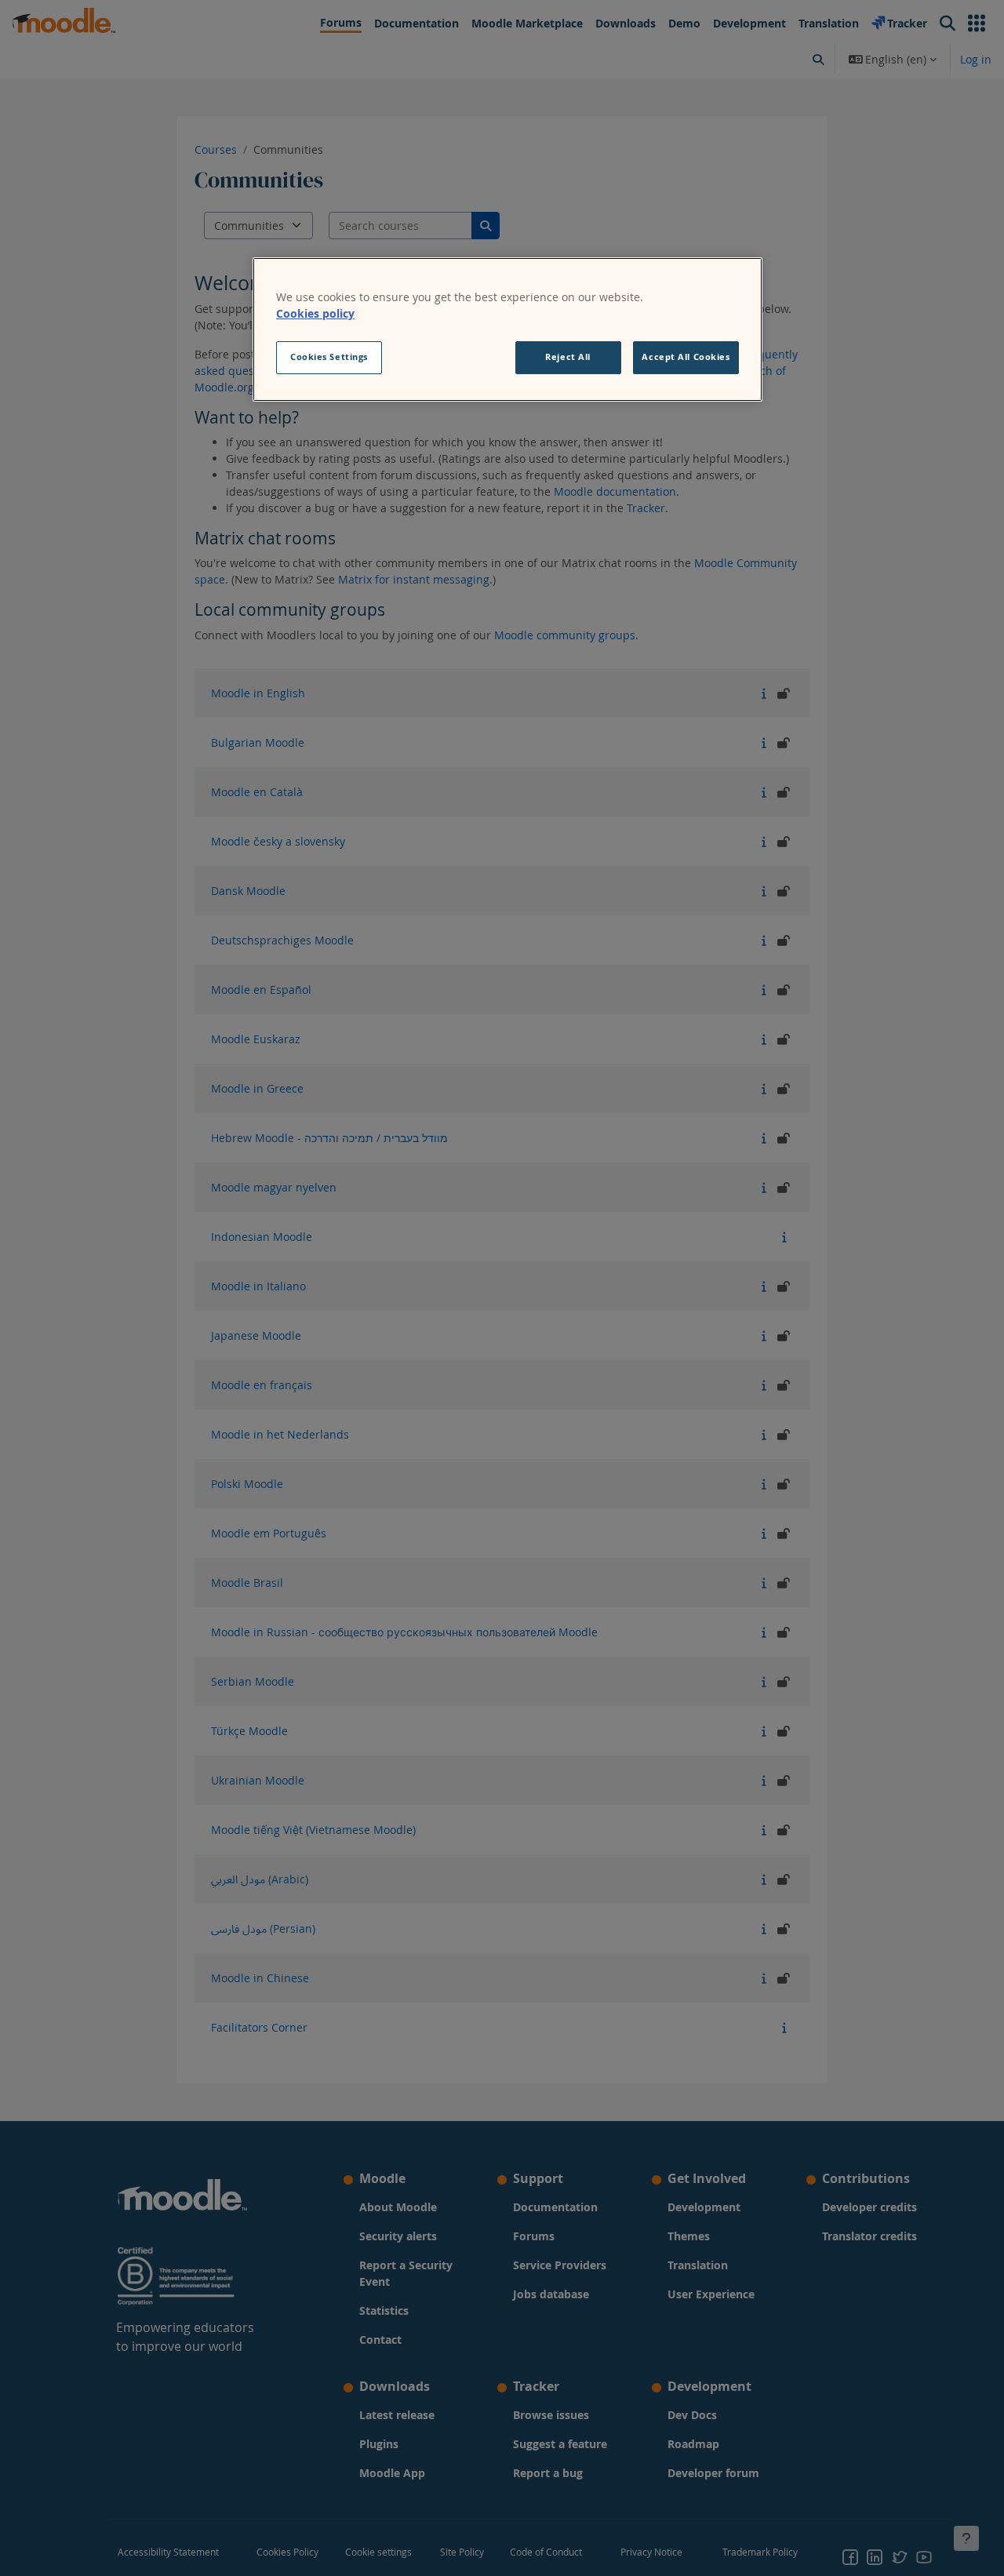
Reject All (568, 357)
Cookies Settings (329, 357)
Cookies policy (315, 313)
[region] (507, 329)
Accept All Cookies (686, 357)
